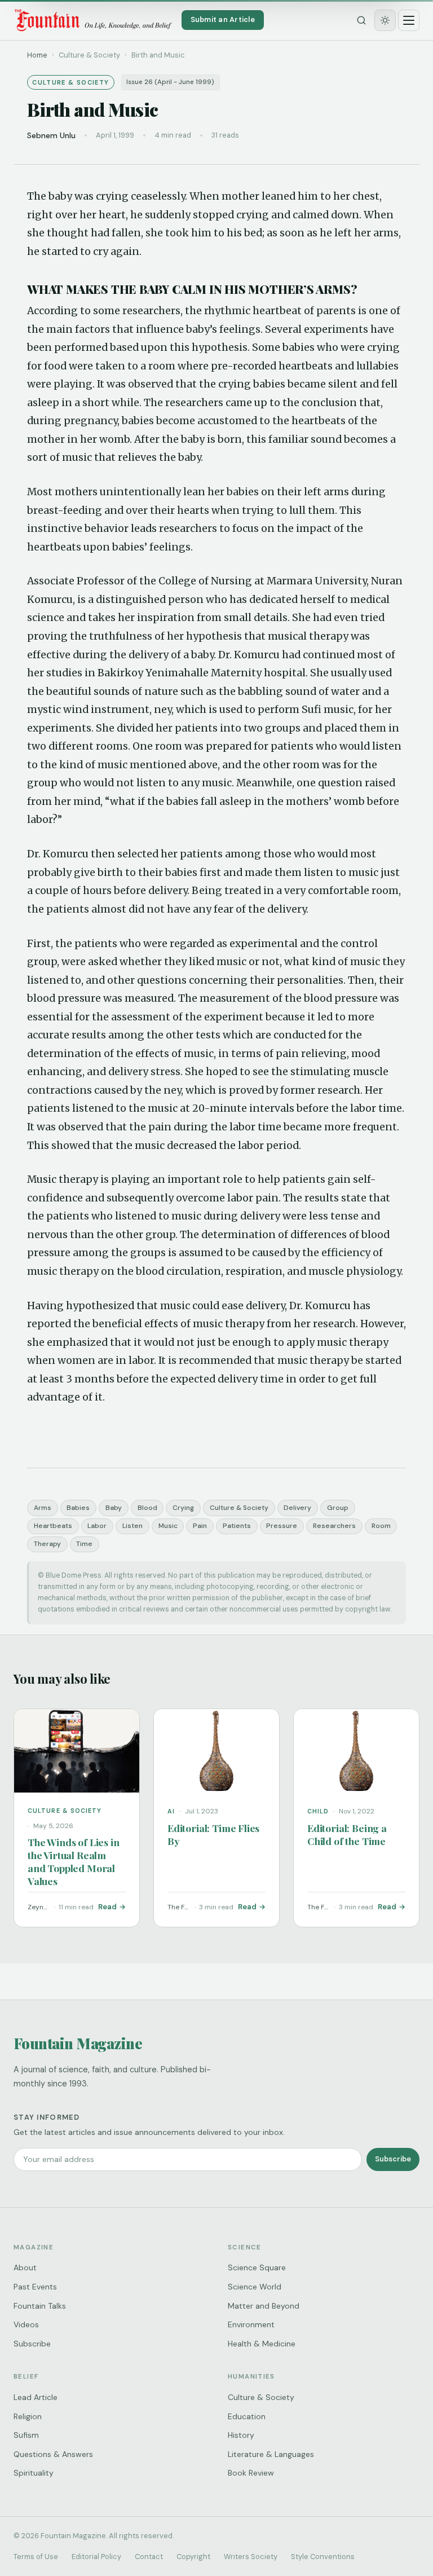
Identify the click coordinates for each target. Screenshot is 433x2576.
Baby (114, 1508)
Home (37, 55)
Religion (28, 2416)
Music (168, 1526)
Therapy (47, 1544)
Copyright (193, 2557)
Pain (200, 1526)
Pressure (282, 1526)
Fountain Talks (40, 2306)
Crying (183, 1508)
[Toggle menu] (409, 20)
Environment (251, 2324)
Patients (237, 1526)
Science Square (257, 2267)
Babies (78, 1508)
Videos (26, 2324)
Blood (147, 1508)
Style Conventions (323, 2557)
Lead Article (36, 2397)
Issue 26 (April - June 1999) (170, 82)
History (241, 2435)
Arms (43, 1508)
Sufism (26, 2435)
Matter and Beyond (264, 2306)
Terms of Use (36, 2557)
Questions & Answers (53, 2454)
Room (381, 1526)
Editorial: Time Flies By (213, 1834)
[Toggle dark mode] (385, 20)
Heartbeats (53, 1526)
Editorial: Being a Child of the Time (347, 1834)
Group (338, 1508)
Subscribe (393, 2159)
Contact (149, 2557)
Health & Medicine (262, 2344)
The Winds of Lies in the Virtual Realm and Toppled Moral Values (73, 1861)
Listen (132, 1526)
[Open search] (361, 20)
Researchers (334, 1526)
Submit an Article (223, 19)
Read (107, 1907)
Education (247, 2416)
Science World (255, 2287)
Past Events (35, 2287)
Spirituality (34, 2473)
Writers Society (251, 2557)
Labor (97, 1526)
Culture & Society (239, 1508)
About (25, 2267)
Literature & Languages (271, 2454)
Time (84, 1544)
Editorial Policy (96, 2557)
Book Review (251, 2473)
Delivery (297, 1508)
